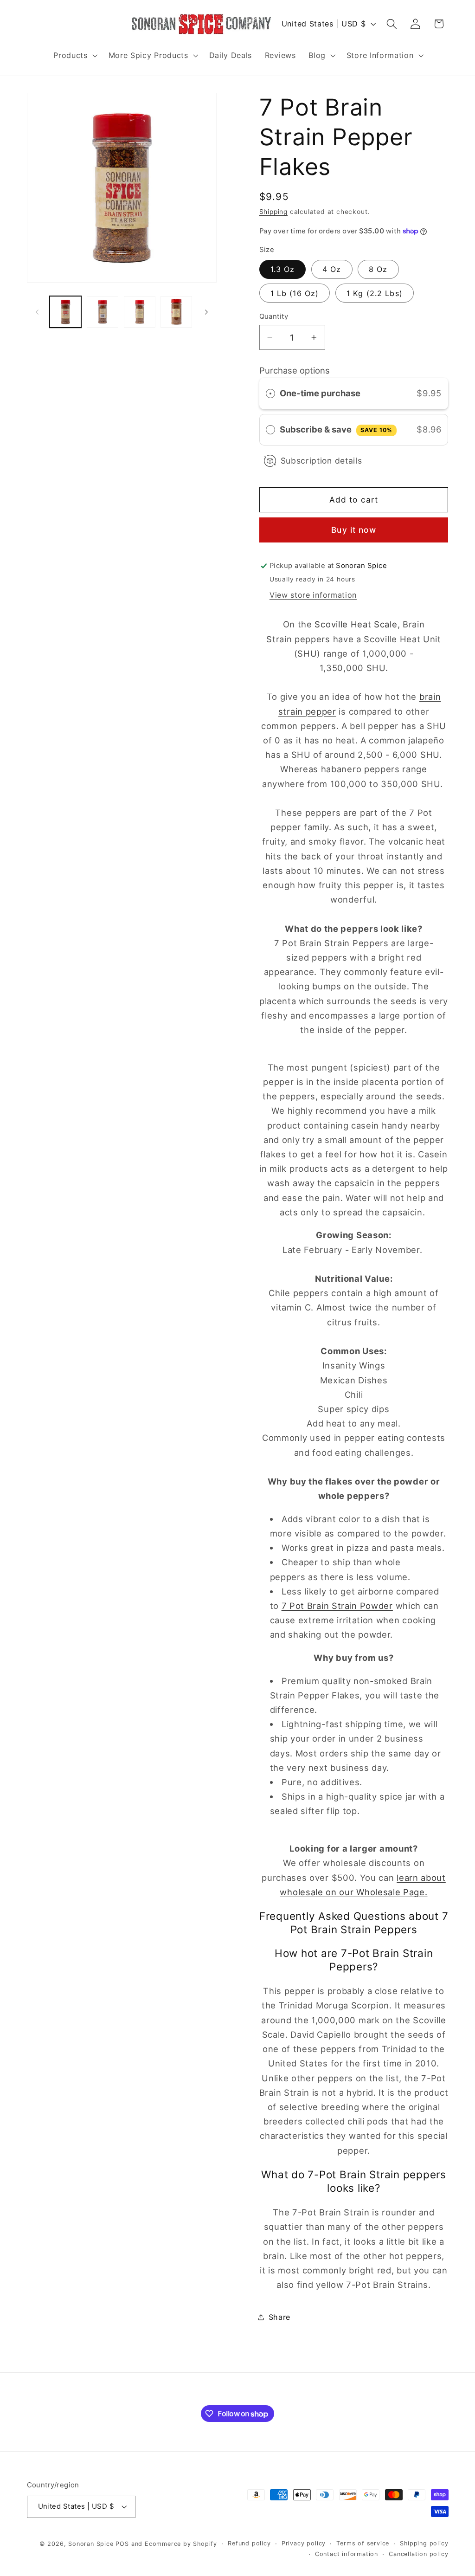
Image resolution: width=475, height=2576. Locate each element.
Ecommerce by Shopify (181, 2544)
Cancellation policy (418, 2554)
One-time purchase (320, 393)
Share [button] (279, 2317)
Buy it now (354, 530)
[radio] (270, 393)
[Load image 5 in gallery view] (176, 312)
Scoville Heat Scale (356, 624)
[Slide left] (37, 312)
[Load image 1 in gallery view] (65, 312)
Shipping (273, 212)
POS (122, 2544)
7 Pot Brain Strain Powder (337, 1606)
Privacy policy (304, 2543)
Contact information (347, 2554)
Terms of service (363, 2543)
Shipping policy (424, 2543)
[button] (74, 55)
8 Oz (378, 269)
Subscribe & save (336, 429)
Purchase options (295, 370)
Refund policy (249, 2543)
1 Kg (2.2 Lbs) (375, 293)
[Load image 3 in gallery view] (140, 312)
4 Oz (332, 269)
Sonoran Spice (91, 2544)
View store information (313, 595)
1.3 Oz (283, 269)
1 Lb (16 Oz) (295, 293)
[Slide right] (206, 312)
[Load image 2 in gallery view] (103, 312)
